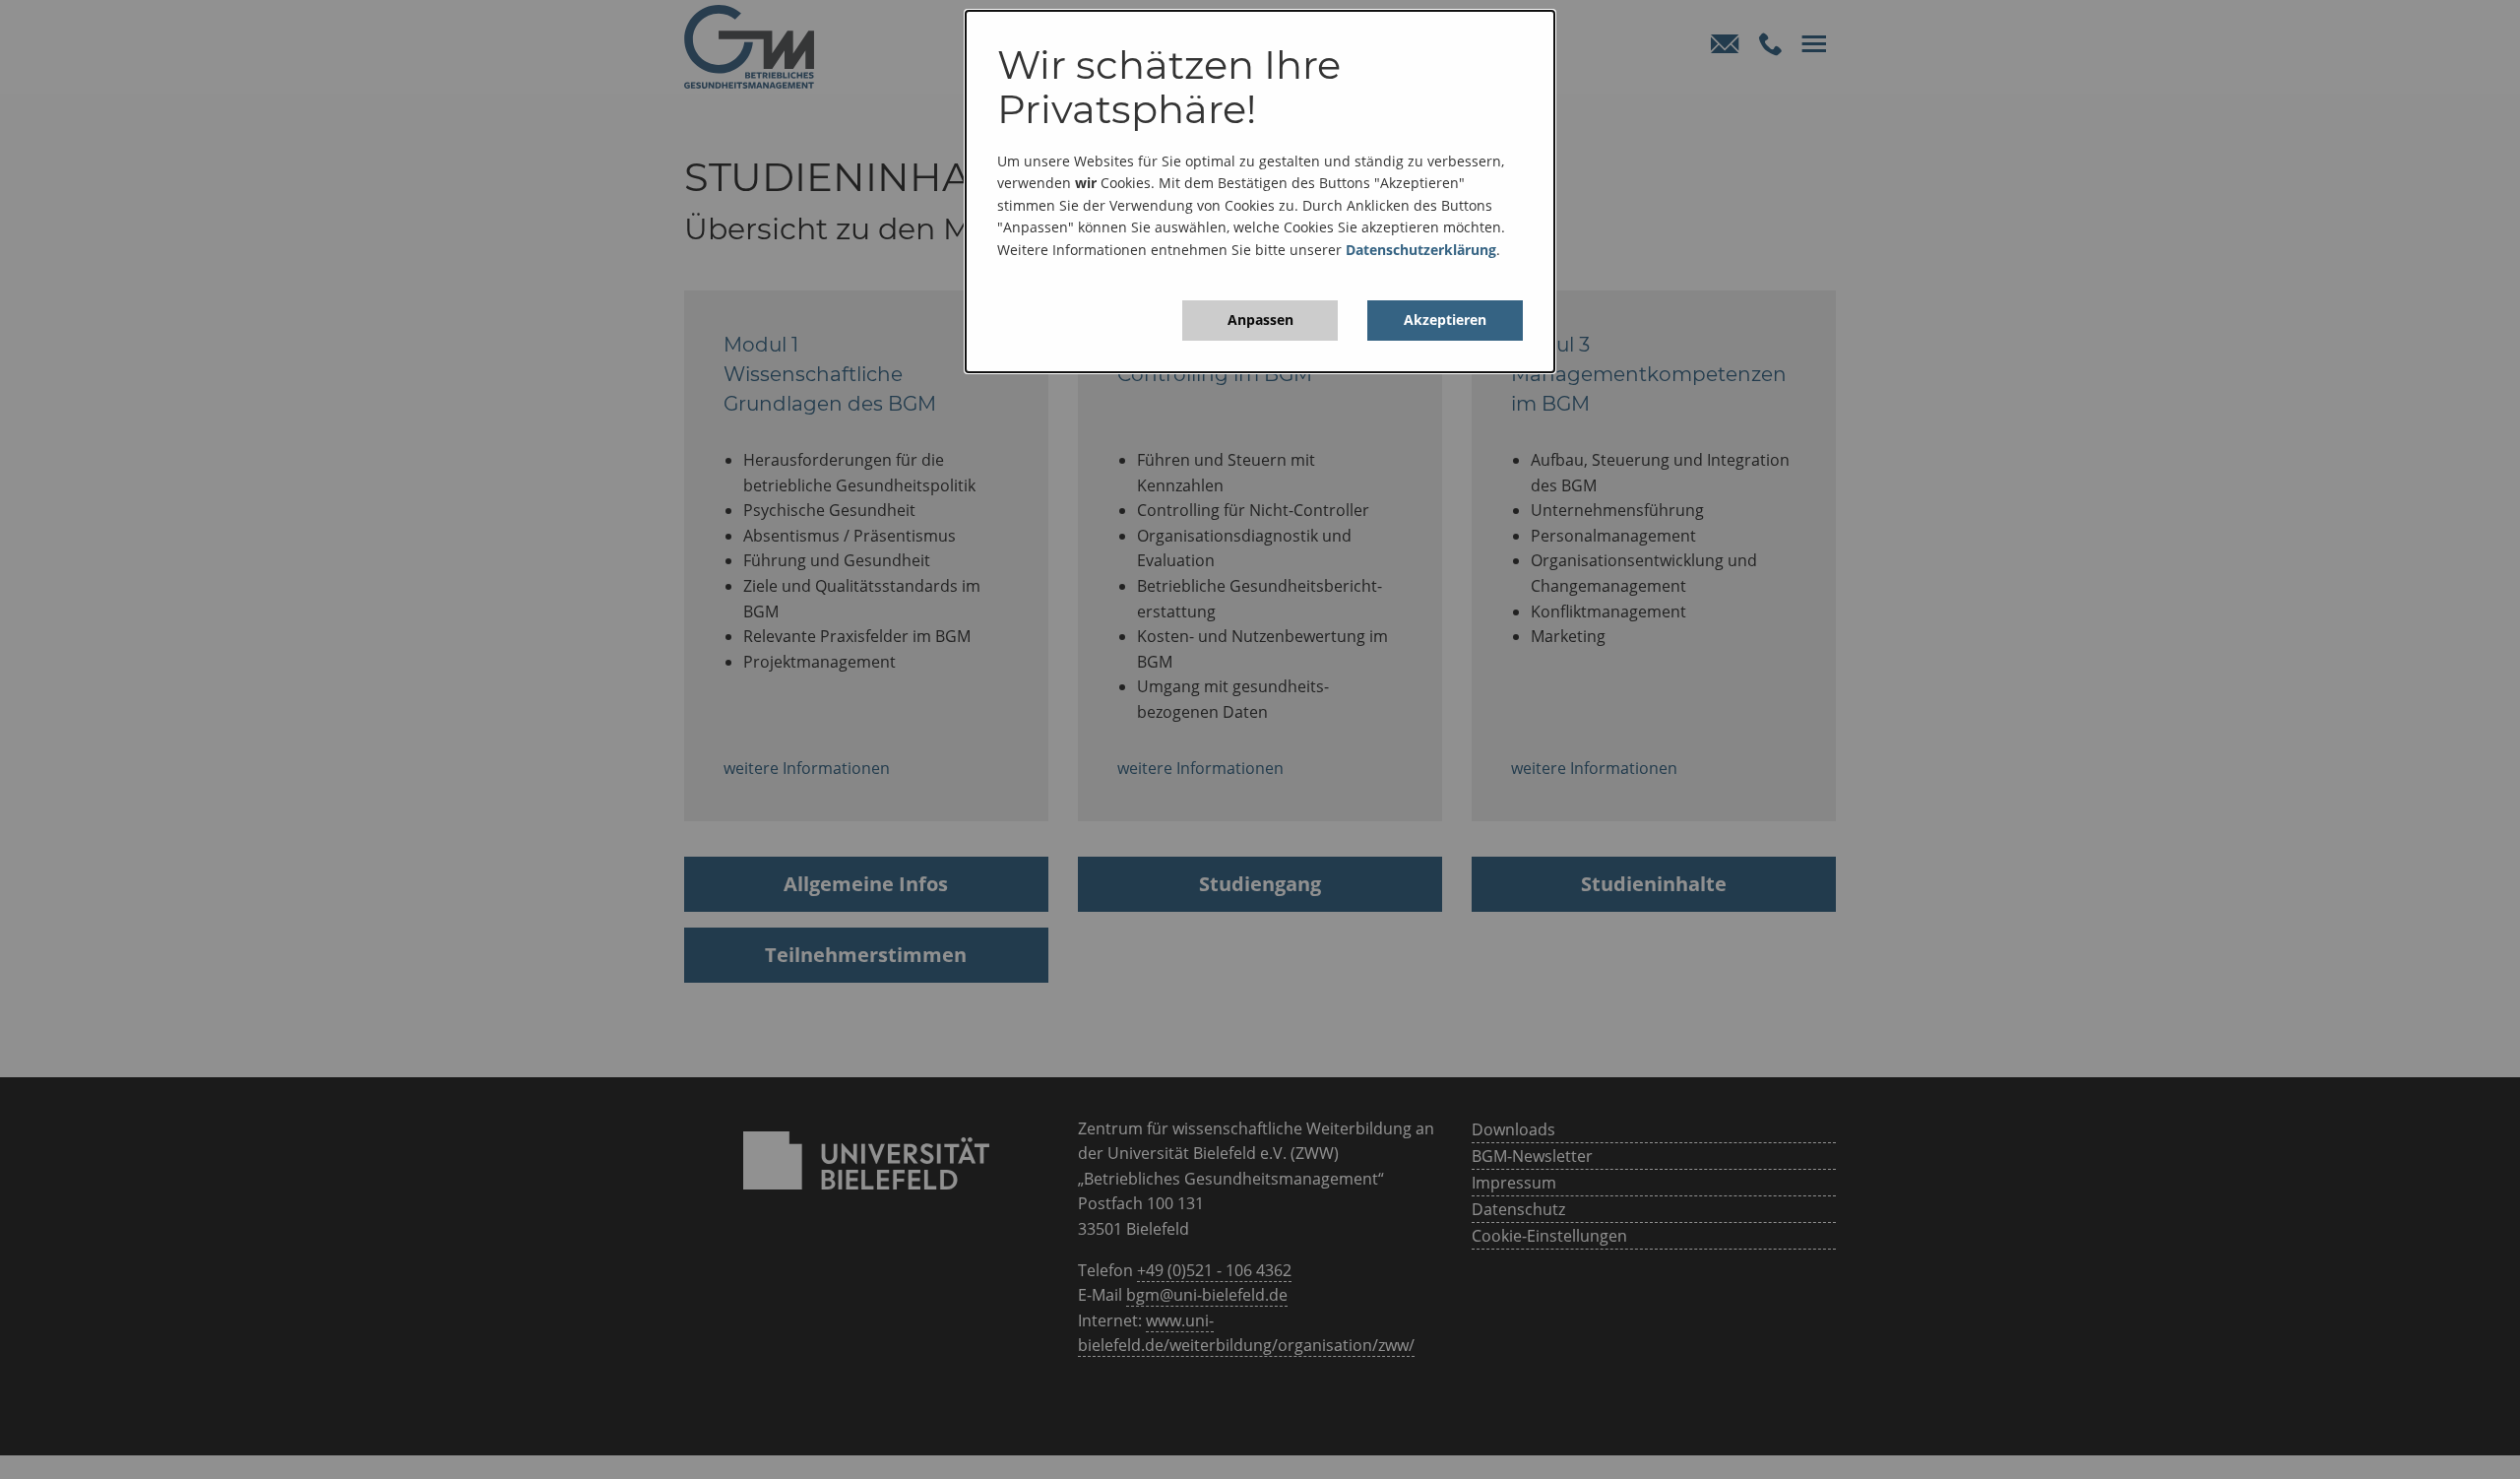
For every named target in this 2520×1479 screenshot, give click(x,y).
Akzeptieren (1445, 320)
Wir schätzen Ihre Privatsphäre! (1169, 87)
